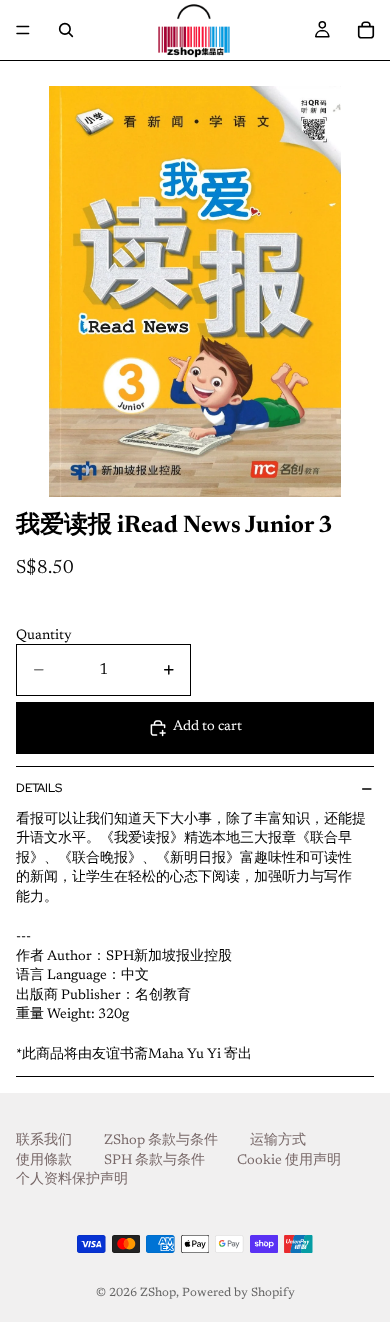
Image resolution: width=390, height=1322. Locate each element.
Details (39, 788)
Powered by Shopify (238, 1293)
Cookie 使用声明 (289, 1161)
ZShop (158, 1293)
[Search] (66, 30)
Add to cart (207, 727)
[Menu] (23, 30)
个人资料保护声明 (72, 1181)
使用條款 (44, 1161)
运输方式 (278, 1141)
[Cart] (366, 30)
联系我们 (44, 1141)
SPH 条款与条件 (154, 1161)
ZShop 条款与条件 (161, 1141)
